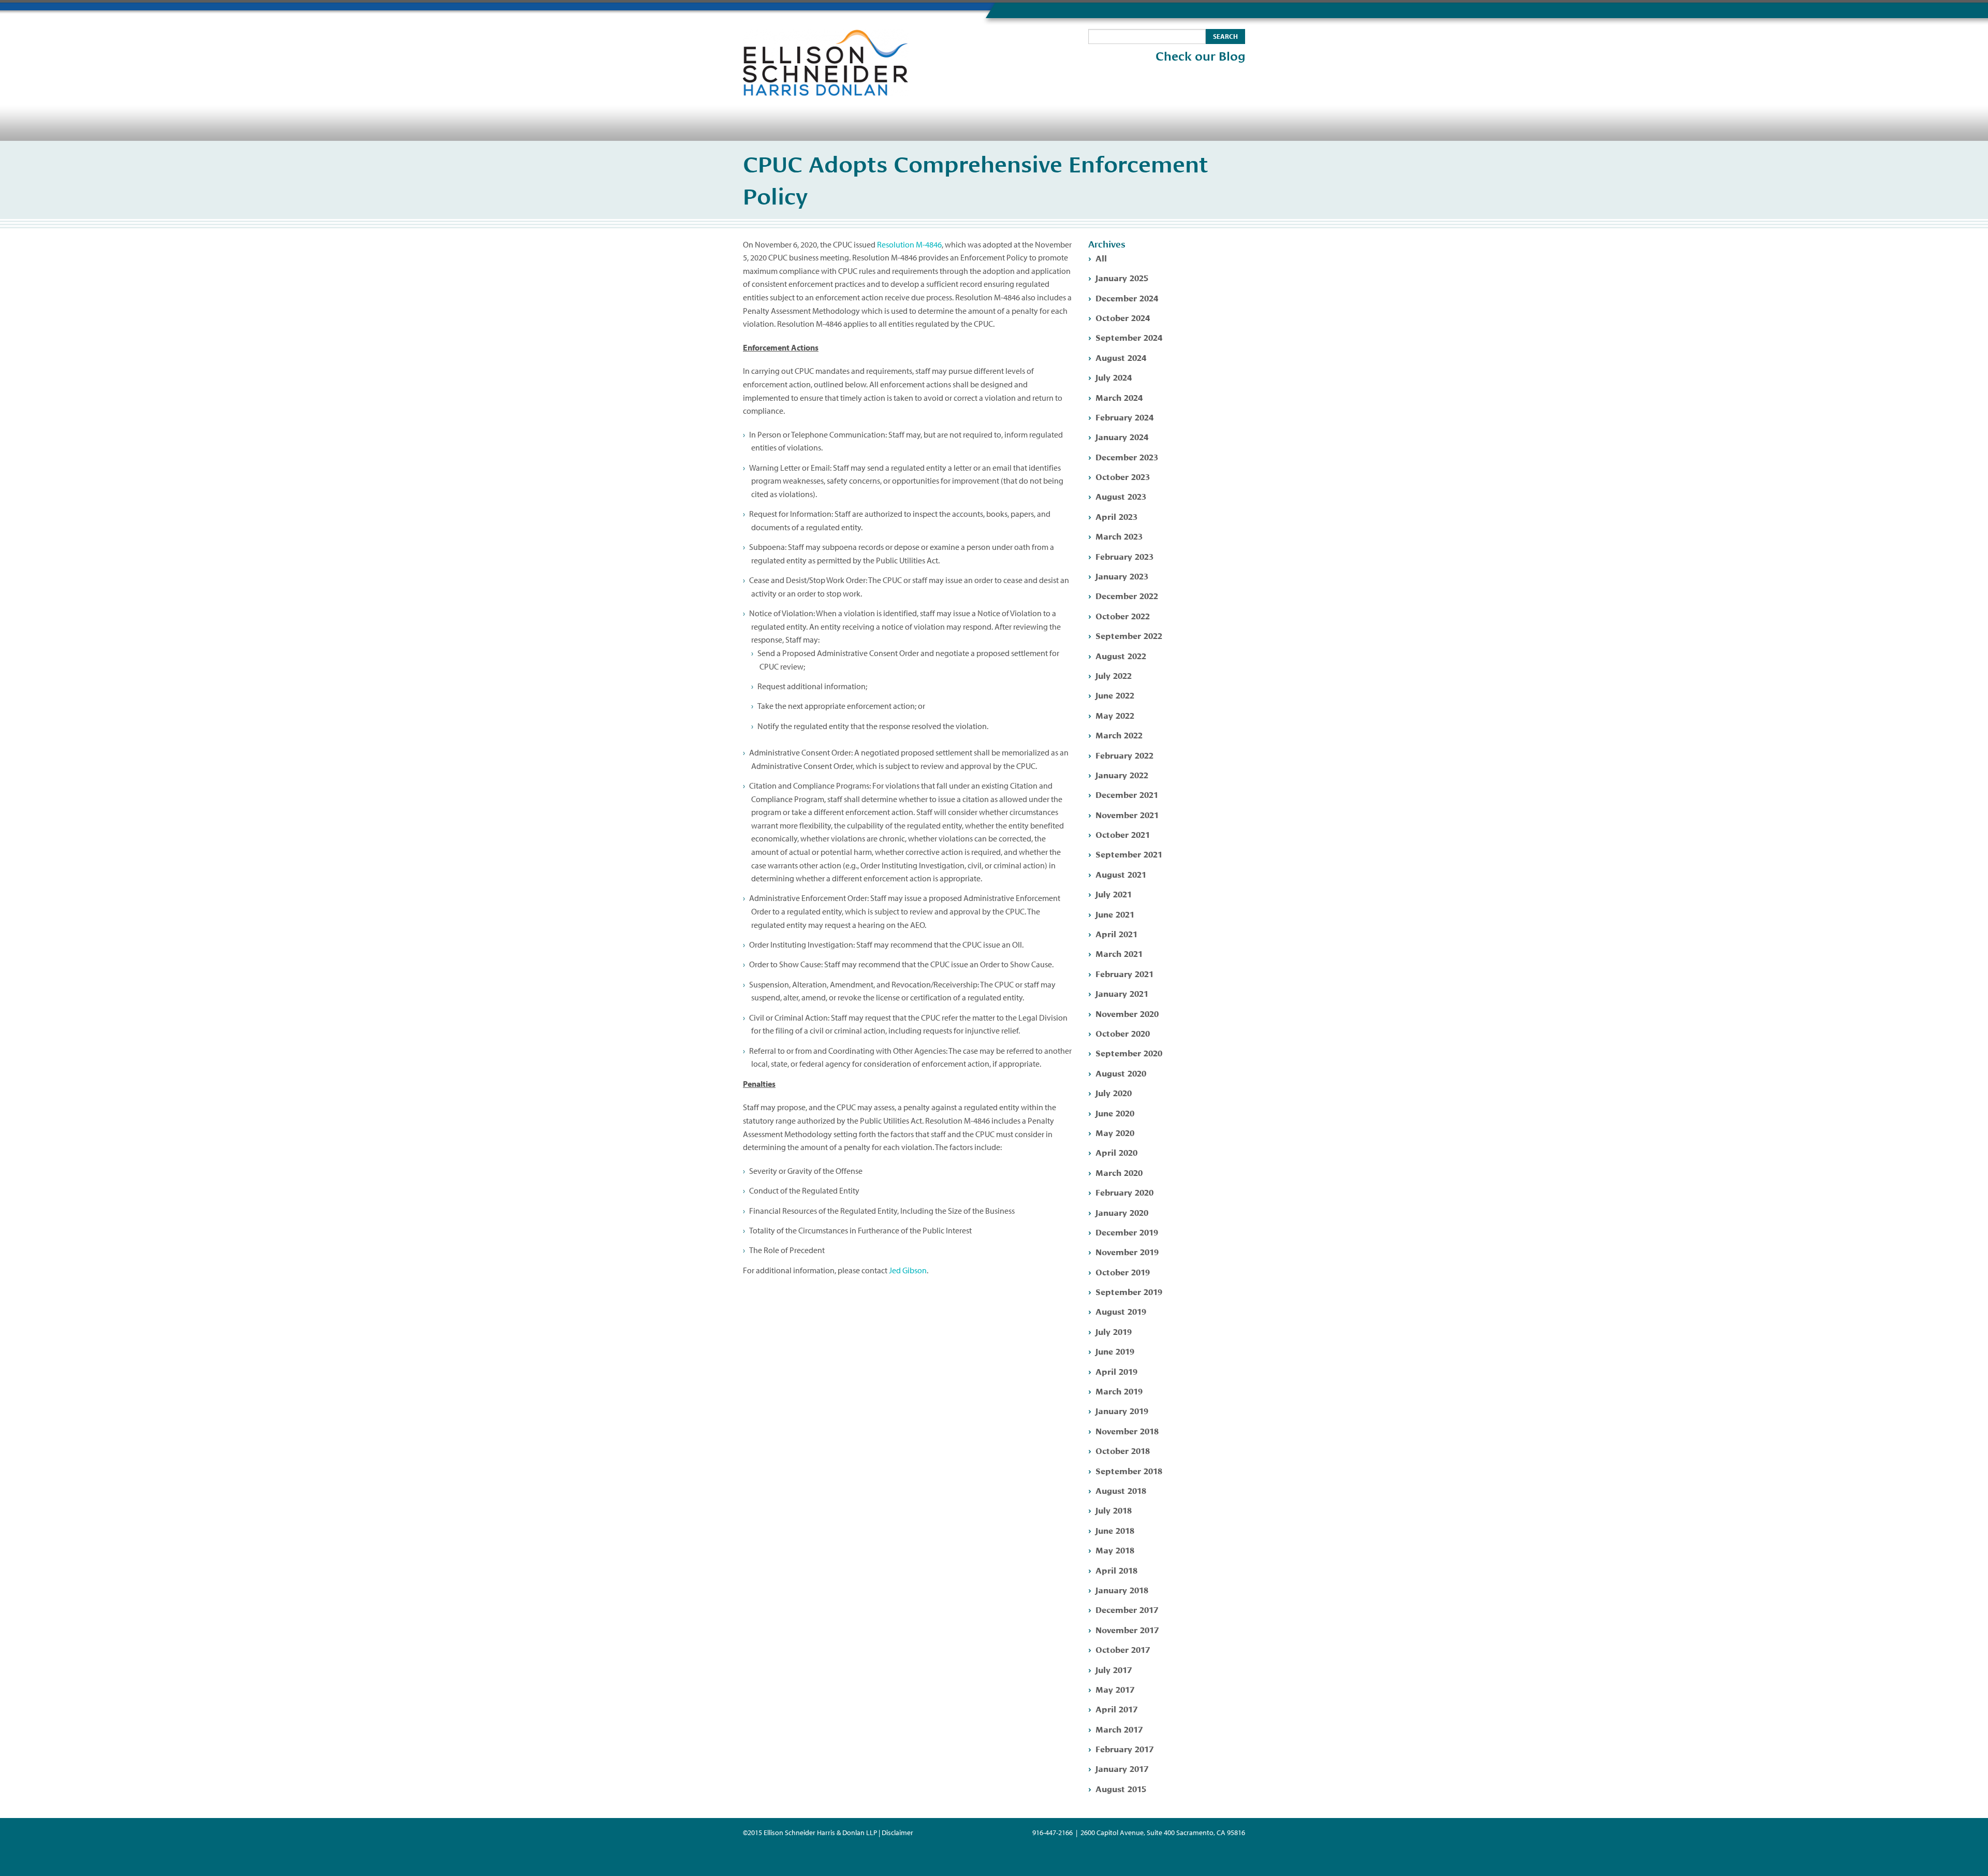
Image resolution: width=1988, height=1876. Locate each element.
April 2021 (1116, 933)
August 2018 (1121, 1490)
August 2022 (1121, 655)
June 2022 (1115, 695)
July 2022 (1114, 675)
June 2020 (1115, 1112)
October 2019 (1123, 1271)
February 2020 (1124, 1192)
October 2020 (1123, 1033)
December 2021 (1127, 794)
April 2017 (1116, 1708)
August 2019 (1121, 1311)
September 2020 (1129, 1052)
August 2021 (1121, 874)
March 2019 (1119, 1391)
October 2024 (1123, 317)
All (1101, 258)
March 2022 (1119, 735)
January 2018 (1122, 1589)
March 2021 (1119, 953)
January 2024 (1122, 436)
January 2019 (1122, 1410)
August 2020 (1121, 1073)
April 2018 (1116, 1570)
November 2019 (1127, 1251)
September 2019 (1129, 1291)
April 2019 (1116, 1371)
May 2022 (1115, 715)
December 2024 (1127, 297)
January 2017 (1122, 1768)
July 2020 (1114, 1092)
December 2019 (1127, 1232)
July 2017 (1114, 1669)
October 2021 (1123, 834)
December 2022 (1127, 595)
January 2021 (1122, 993)
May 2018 (1115, 1550)
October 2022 (1123, 615)
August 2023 (1121, 496)
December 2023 (1127, 456)
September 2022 (1129, 635)
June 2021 (1115, 914)
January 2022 (1122, 774)
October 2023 (1123, 476)
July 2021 (1114, 893)
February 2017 (1124, 1748)
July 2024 (1114, 377)
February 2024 (1124, 417)
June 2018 (1115, 1530)
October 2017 (1123, 1649)
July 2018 (1114, 1510)
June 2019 (1115, 1351)
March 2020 (1119, 1172)
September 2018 (1129, 1470)
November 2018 (1127, 1430)
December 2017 (1127, 1609)
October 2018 (1123, 1450)
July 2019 (1114, 1331)
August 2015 (1121, 1788)
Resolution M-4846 (909, 244)
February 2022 (1124, 755)
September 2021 (1129, 854)
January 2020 (1122, 1212)
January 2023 (1122, 576)
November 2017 (1127, 1629)
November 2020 (1127, 1013)
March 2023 (1119, 536)
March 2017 (1119, 1729)
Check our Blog (1200, 56)
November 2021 (1127, 814)
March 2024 (1119, 397)
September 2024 (1129, 337)
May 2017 (1115, 1689)
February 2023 (1124, 556)
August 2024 (1121, 357)
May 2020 (1115, 1132)
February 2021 (1124, 973)
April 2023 (1116, 516)
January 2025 (1122, 277)
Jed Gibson (908, 1270)
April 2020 (1116, 1152)
